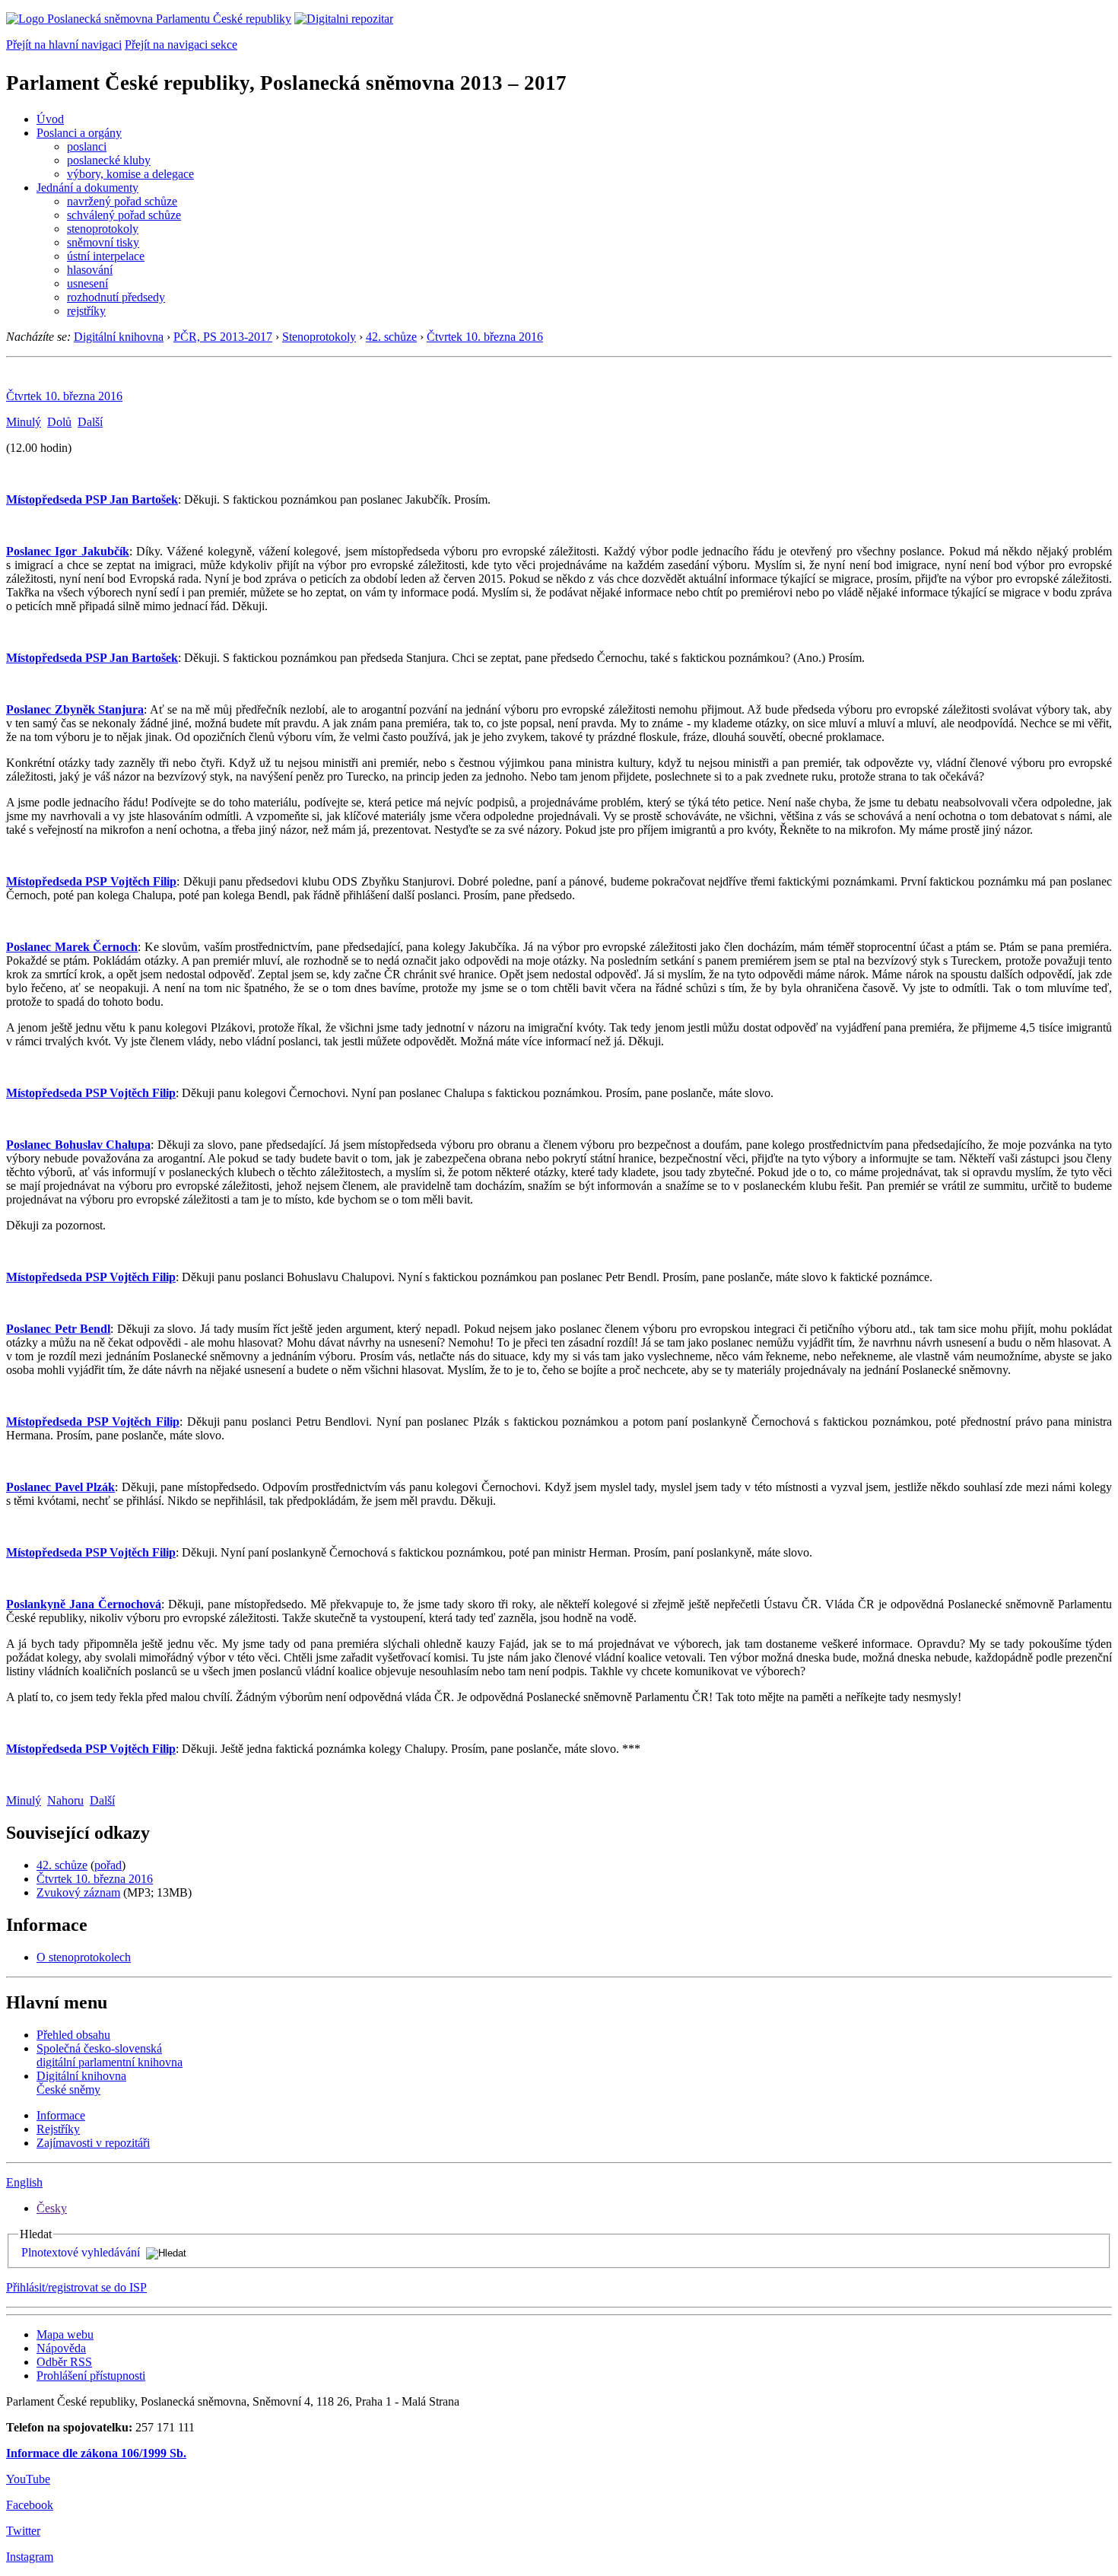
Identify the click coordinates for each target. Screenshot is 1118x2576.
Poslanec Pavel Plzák (60, 1487)
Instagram (30, 2557)
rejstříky (86, 311)
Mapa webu (65, 2334)
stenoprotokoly (103, 229)
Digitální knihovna (119, 337)
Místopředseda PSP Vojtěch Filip (91, 881)
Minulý (24, 422)
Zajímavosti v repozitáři (93, 2143)
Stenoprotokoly (319, 337)
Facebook (30, 2505)
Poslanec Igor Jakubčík (68, 551)
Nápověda (61, 2348)
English (24, 2182)
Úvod (50, 119)
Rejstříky (58, 2129)
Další (90, 422)
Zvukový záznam (78, 1892)
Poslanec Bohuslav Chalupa (78, 1145)
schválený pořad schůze (124, 215)
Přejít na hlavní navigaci (64, 45)
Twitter (23, 2531)
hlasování (90, 270)
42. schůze (391, 337)
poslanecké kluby (109, 160)
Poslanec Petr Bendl (58, 1329)
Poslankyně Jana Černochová (84, 1604)
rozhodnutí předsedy (116, 297)
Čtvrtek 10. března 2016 (485, 337)
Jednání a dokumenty (87, 188)
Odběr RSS (64, 2362)
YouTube (28, 2479)
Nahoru (65, 1800)
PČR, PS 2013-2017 (223, 337)
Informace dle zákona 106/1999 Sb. (96, 2453)
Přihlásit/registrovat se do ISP (76, 2287)
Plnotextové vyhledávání (81, 2252)
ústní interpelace (106, 256)
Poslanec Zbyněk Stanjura (75, 709)
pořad (108, 1865)
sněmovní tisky (103, 242)
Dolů (59, 422)
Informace (61, 2115)
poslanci (87, 146)
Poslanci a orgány (79, 133)
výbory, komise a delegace (130, 174)
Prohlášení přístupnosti (91, 2376)
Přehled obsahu (73, 2035)
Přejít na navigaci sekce (181, 45)
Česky (52, 2208)
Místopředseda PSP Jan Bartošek (92, 499)
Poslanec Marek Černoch (72, 947)
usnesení (87, 283)
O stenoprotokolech (84, 1957)
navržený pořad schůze (122, 201)
